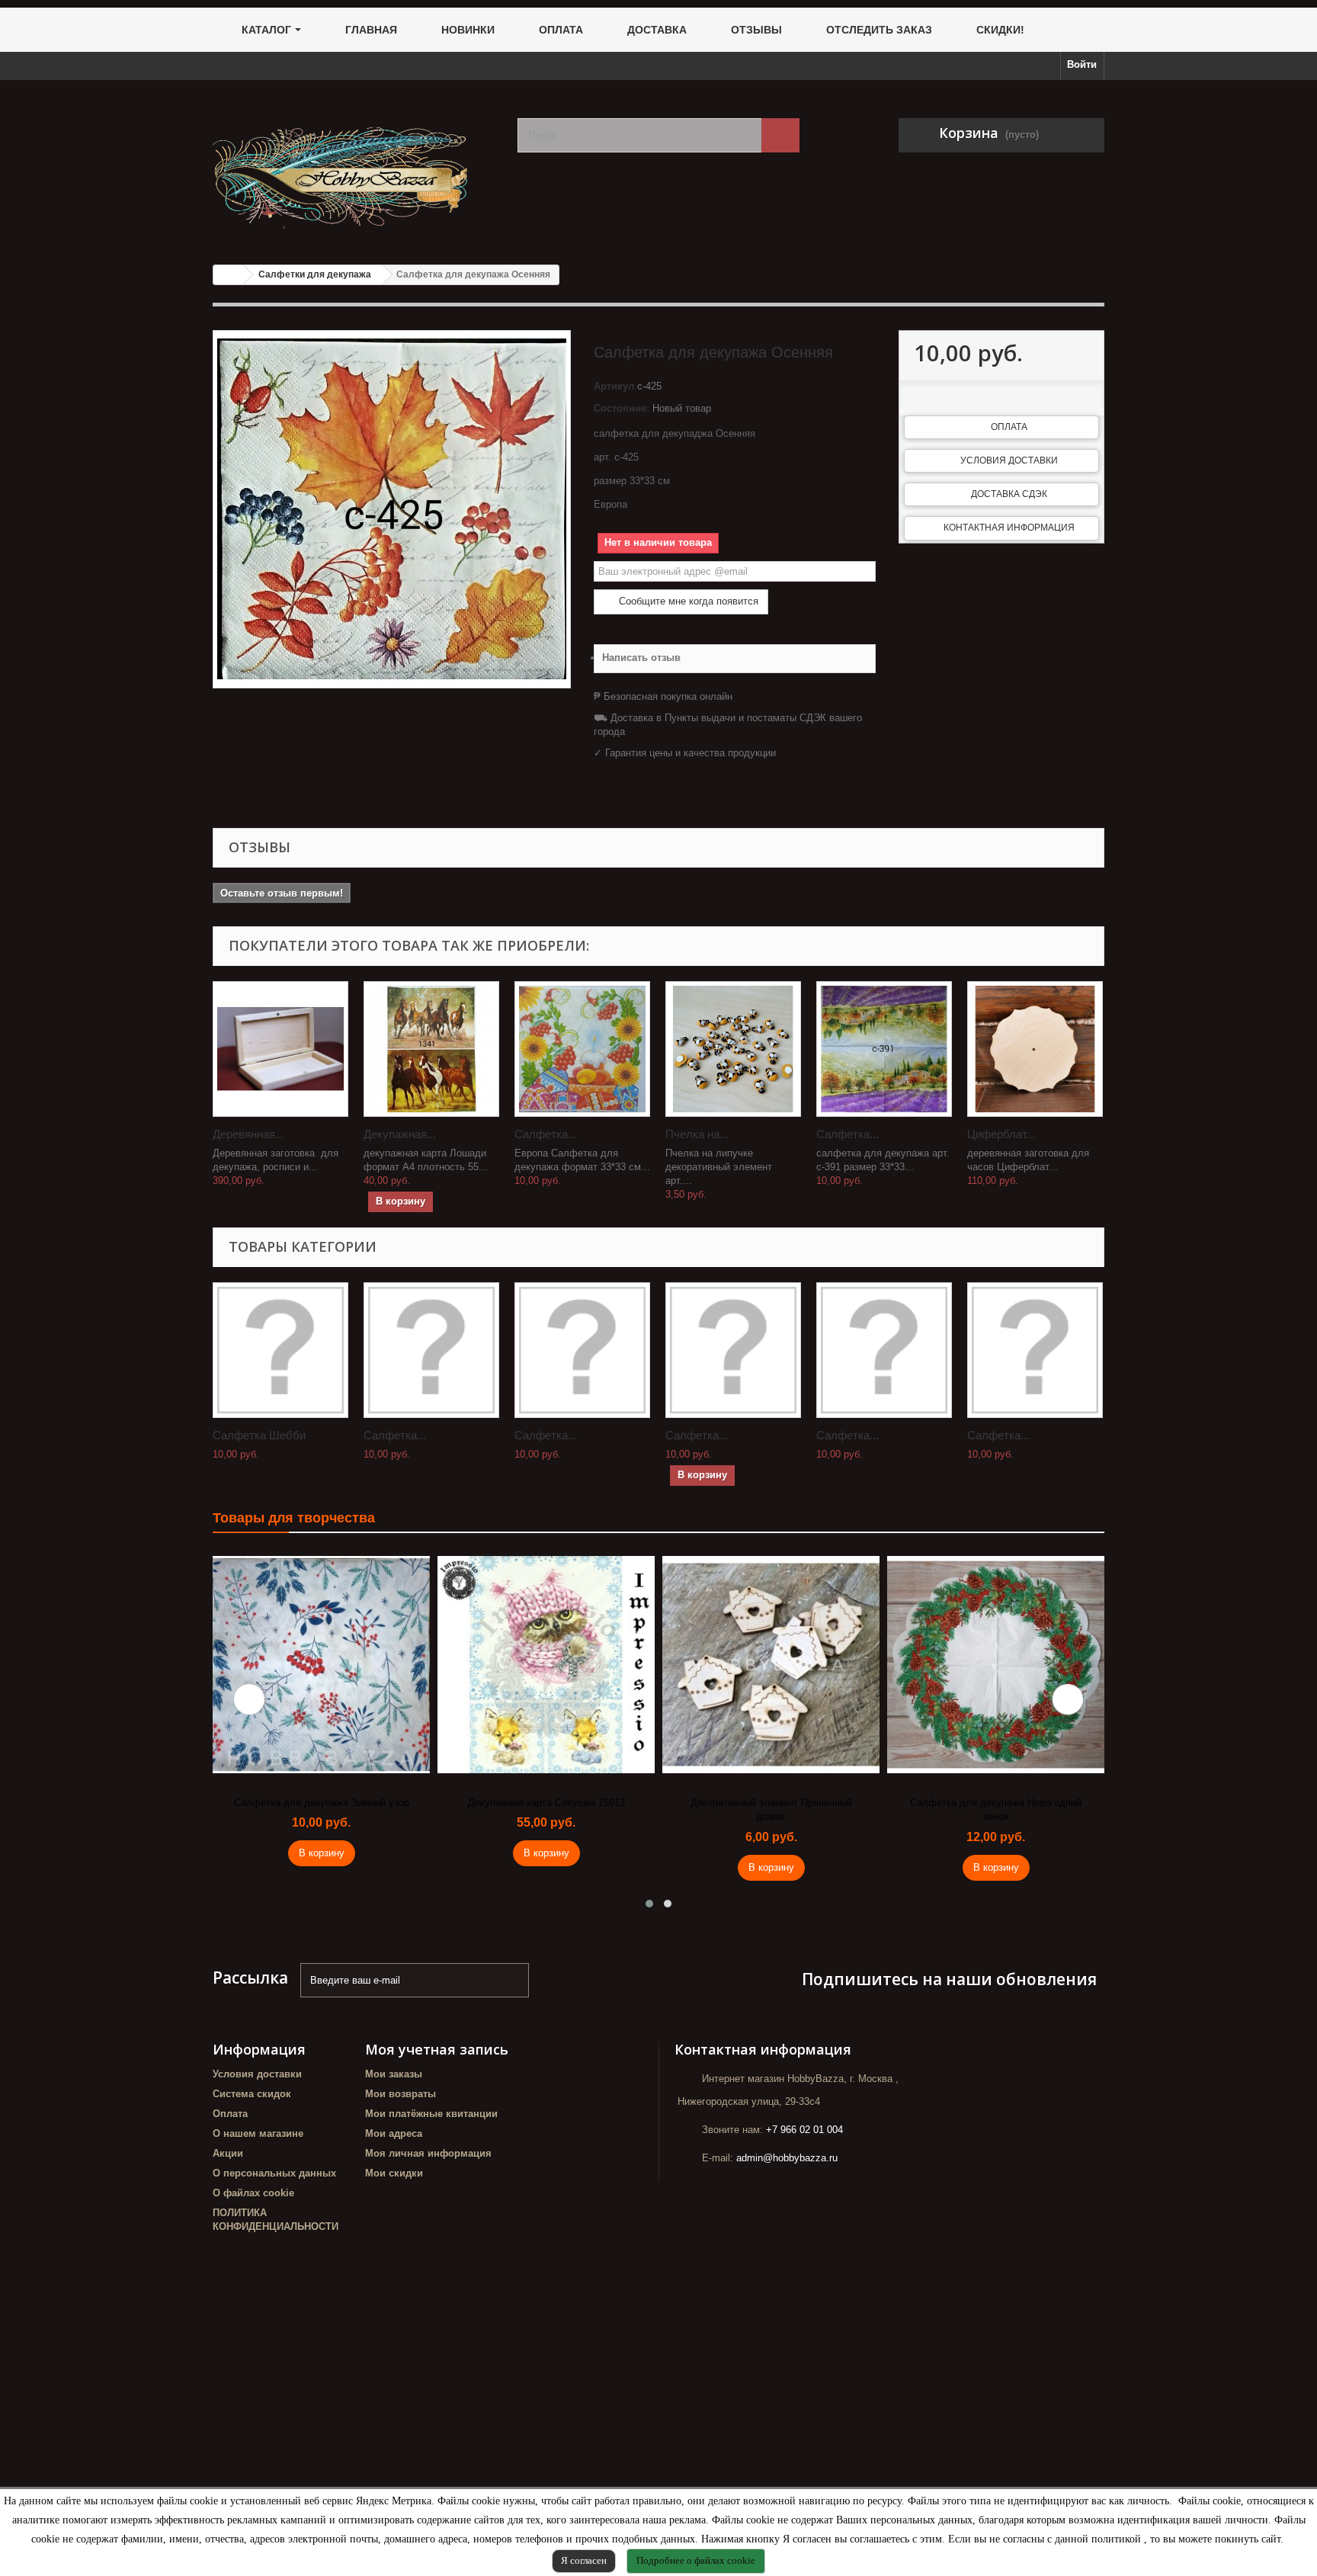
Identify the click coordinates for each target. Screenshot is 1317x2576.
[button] (649, 1904)
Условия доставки (1009, 460)
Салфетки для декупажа (315, 274)
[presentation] (249, 1699)
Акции (228, 2153)
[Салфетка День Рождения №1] (884, 1350)
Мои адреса (394, 2133)
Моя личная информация (428, 2153)
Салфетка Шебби (259, 1435)
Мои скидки (394, 2173)
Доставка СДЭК (1009, 494)
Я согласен (584, 2560)
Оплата (1009, 427)
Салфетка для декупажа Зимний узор (322, 1803)
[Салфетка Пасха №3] (582, 1049)
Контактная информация (1009, 528)
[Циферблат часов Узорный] (1035, 1049)
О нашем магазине (258, 2133)
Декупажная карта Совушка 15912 (546, 1803)
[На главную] (229, 275)
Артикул (614, 386)
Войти (1082, 64)
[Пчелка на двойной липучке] (733, 1049)
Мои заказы (394, 2074)
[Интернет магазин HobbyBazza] (354, 167)
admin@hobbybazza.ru (787, 2158)
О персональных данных (274, 2173)
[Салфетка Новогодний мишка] (431, 1350)
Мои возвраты (401, 2094)
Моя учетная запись (437, 2049)
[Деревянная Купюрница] (280, 1049)
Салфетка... (546, 1134)
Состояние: (622, 408)
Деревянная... (248, 1134)
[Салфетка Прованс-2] (884, 1049)
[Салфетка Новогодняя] (1035, 1350)
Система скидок (252, 2094)
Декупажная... (400, 1134)
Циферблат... (1001, 1134)
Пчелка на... (697, 1134)
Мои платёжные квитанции (431, 2114)
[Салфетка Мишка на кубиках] (733, 1350)
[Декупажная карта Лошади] (431, 1049)
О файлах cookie (253, 2193)
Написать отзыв (641, 658)
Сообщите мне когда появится (687, 601)
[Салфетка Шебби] (280, 1350)
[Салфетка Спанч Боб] (582, 1350)
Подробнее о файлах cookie (696, 2560)
